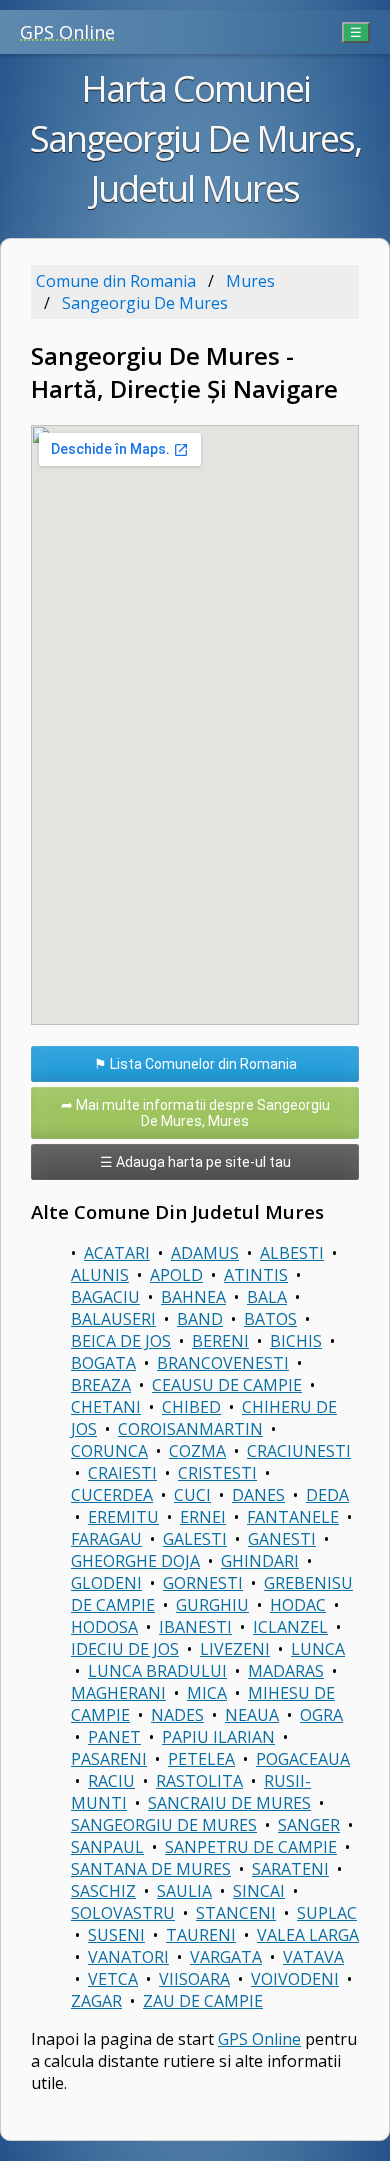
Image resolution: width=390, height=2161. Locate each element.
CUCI (192, 1495)
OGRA (321, 1715)
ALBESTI (292, 1253)
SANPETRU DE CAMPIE (251, 1847)
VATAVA (313, 1957)
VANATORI (128, 1957)
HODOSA (104, 1627)
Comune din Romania (116, 281)
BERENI (220, 1341)
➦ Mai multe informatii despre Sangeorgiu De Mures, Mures (195, 1113)
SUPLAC (327, 1913)
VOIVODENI (295, 1979)
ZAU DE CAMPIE (203, 2001)
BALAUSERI (113, 1319)
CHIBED (191, 1407)
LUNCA (318, 1649)
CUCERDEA (112, 1495)
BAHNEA (193, 1297)
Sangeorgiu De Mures (145, 303)
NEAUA (252, 1715)
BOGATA (103, 1363)
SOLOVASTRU (123, 1913)
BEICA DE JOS (121, 1341)
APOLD (176, 1275)
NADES (177, 1715)
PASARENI (109, 1759)
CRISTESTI (217, 1473)
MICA (207, 1693)
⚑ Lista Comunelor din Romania (195, 1064)
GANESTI (282, 1539)
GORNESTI (203, 1583)
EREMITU (123, 1517)
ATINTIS (256, 1275)
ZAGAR (96, 2001)
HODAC (298, 1605)
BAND (200, 1319)
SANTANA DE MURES (151, 1869)
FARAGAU (106, 1539)
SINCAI (259, 1891)
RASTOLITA (199, 1781)
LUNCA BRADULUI (157, 1671)
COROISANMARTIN (190, 1429)
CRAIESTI (122, 1473)
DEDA (327, 1495)
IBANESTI (195, 1627)
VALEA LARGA (308, 1935)
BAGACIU (105, 1297)
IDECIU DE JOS (125, 1649)
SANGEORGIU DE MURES (164, 1825)
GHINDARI (260, 1561)
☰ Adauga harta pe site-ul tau (195, 1162)
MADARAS (286, 1671)
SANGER (309, 1825)
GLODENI (106, 1583)
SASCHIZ (103, 1891)
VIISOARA (194, 1979)
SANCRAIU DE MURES (229, 1803)
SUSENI (116, 1935)
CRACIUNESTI (299, 1451)
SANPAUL (107, 1847)
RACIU (111, 1781)
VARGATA (226, 1957)
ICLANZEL (290, 1627)
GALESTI (195, 1539)
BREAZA (101, 1385)
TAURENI (201, 1935)
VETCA (113, 1979)
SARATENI (290, 1869)
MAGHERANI (118, 1693)
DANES (258, 1495)
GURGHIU (212, 1605)
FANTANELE (293, 1517)
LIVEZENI (235, 1649)
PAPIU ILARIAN (218, 1737)
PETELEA (201, 1759)
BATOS (270, 1319)
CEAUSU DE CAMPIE (227, 1385)
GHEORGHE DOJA (135, 1561)
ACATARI (117, 1253)
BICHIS (296, 1341)
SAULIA (184, 1891)
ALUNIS (100, 1275)
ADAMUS (205, 1253)
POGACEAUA (303, 1759)
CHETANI (106, 1407)
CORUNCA (109, 1451)
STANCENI (236, 1913)
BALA (267, 1297)
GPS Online (67, 32)
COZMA (197, 1451)
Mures (250, 281)
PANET (114, 1737)
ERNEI (203, 1517)
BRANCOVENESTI (223, 1363)
